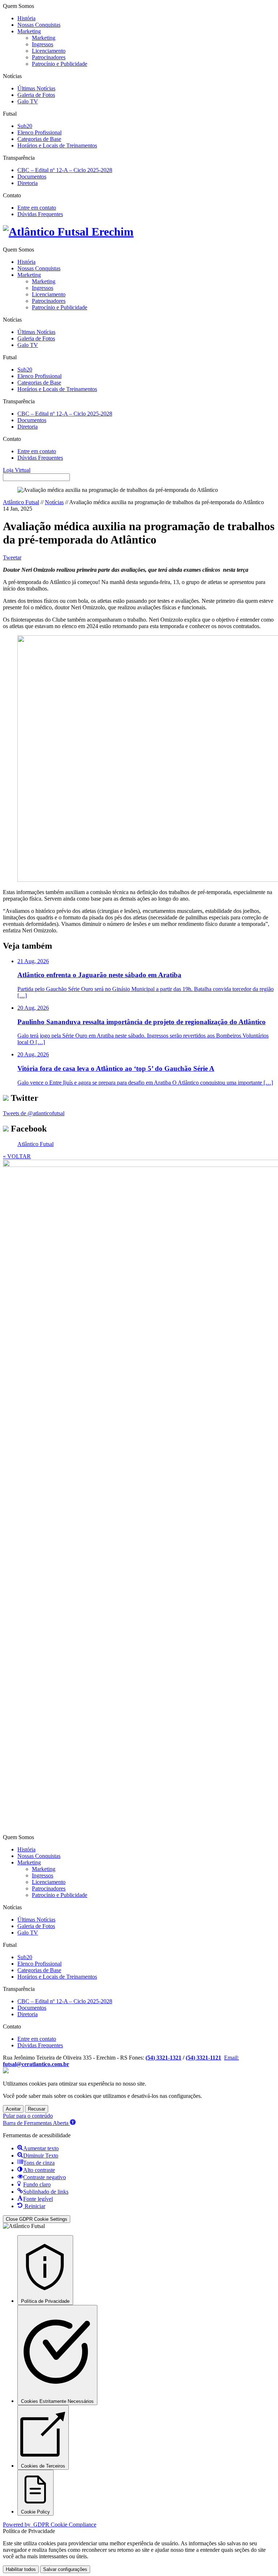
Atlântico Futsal (21, 502)
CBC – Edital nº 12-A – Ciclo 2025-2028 (65, 170)
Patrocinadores (49, 57)
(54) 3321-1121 (203, 2058)
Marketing (29, 31)
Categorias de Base (39, 139)
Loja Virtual (17, 470)
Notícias (54, 502)
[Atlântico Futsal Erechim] (139, 232)
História (26, 18)
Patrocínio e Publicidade (60, 64)
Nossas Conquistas (39, 25)
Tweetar (12, 557)
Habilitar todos (21, 2569)
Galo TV (28, 101)
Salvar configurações (65, 2569)
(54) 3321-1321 (163, 2058)
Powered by (50, 2525)
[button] (39, 2123)
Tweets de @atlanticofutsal (34, 1113)
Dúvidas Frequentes (40, 214)
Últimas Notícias (36, 88)
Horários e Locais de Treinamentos (57, 145)
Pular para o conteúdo (28, 2116)
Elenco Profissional (39, 132)
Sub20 (25, 126)
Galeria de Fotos (36, 95)
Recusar (37, 2109)
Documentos (32, 177)
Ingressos (43, 44)
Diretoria (28, 183)
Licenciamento (49, 51)
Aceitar (13, 2109)
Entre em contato (37, 208)
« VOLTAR (17, 1156)
